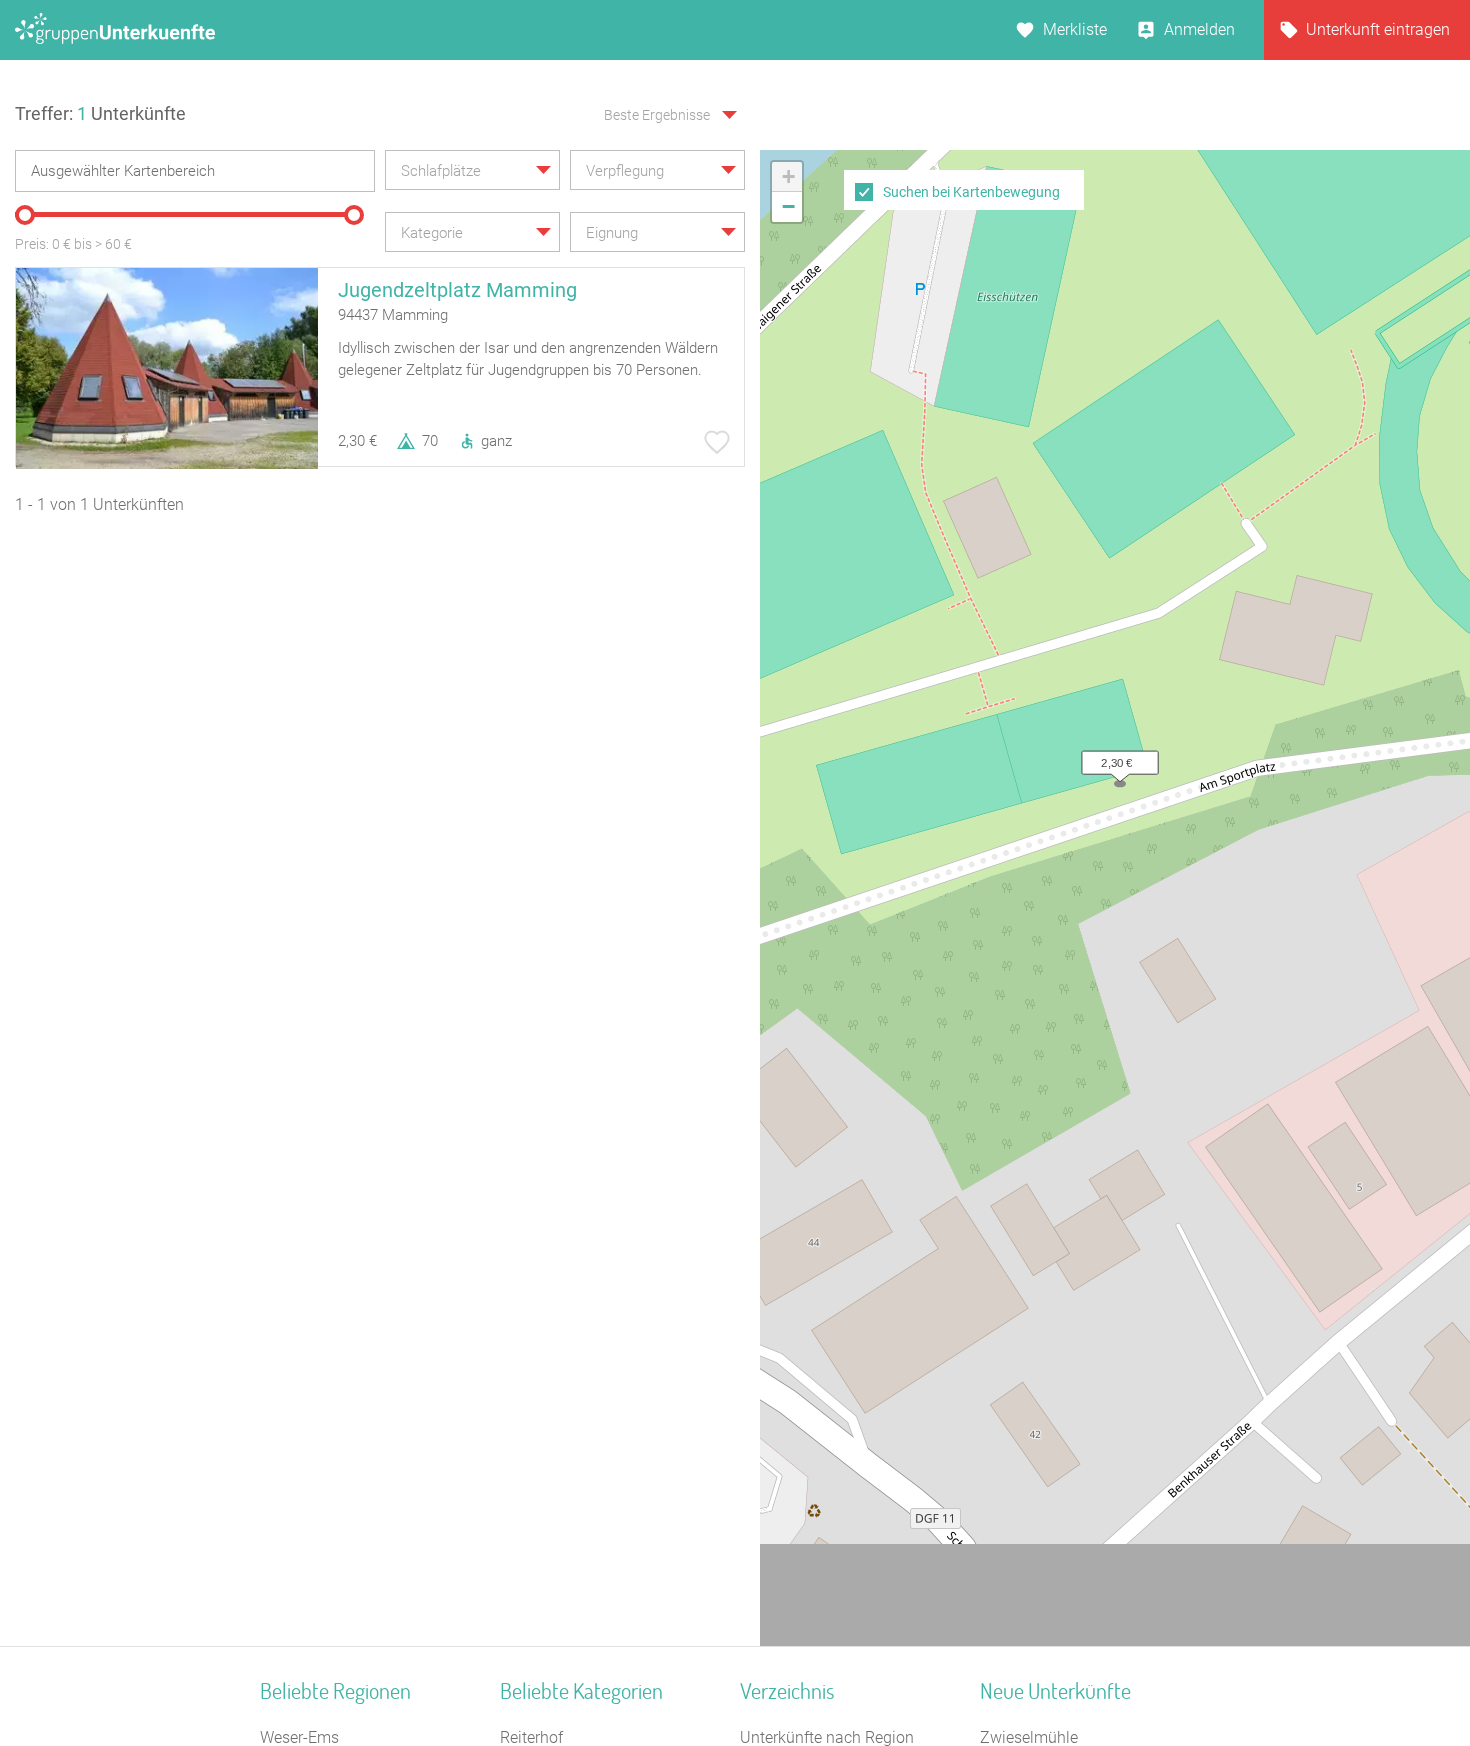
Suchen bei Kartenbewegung (971, 192)
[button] (1115, 758)
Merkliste (1075, 29)
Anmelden (1199, 29)
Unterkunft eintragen (1378, 29)
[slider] (25, 215)
